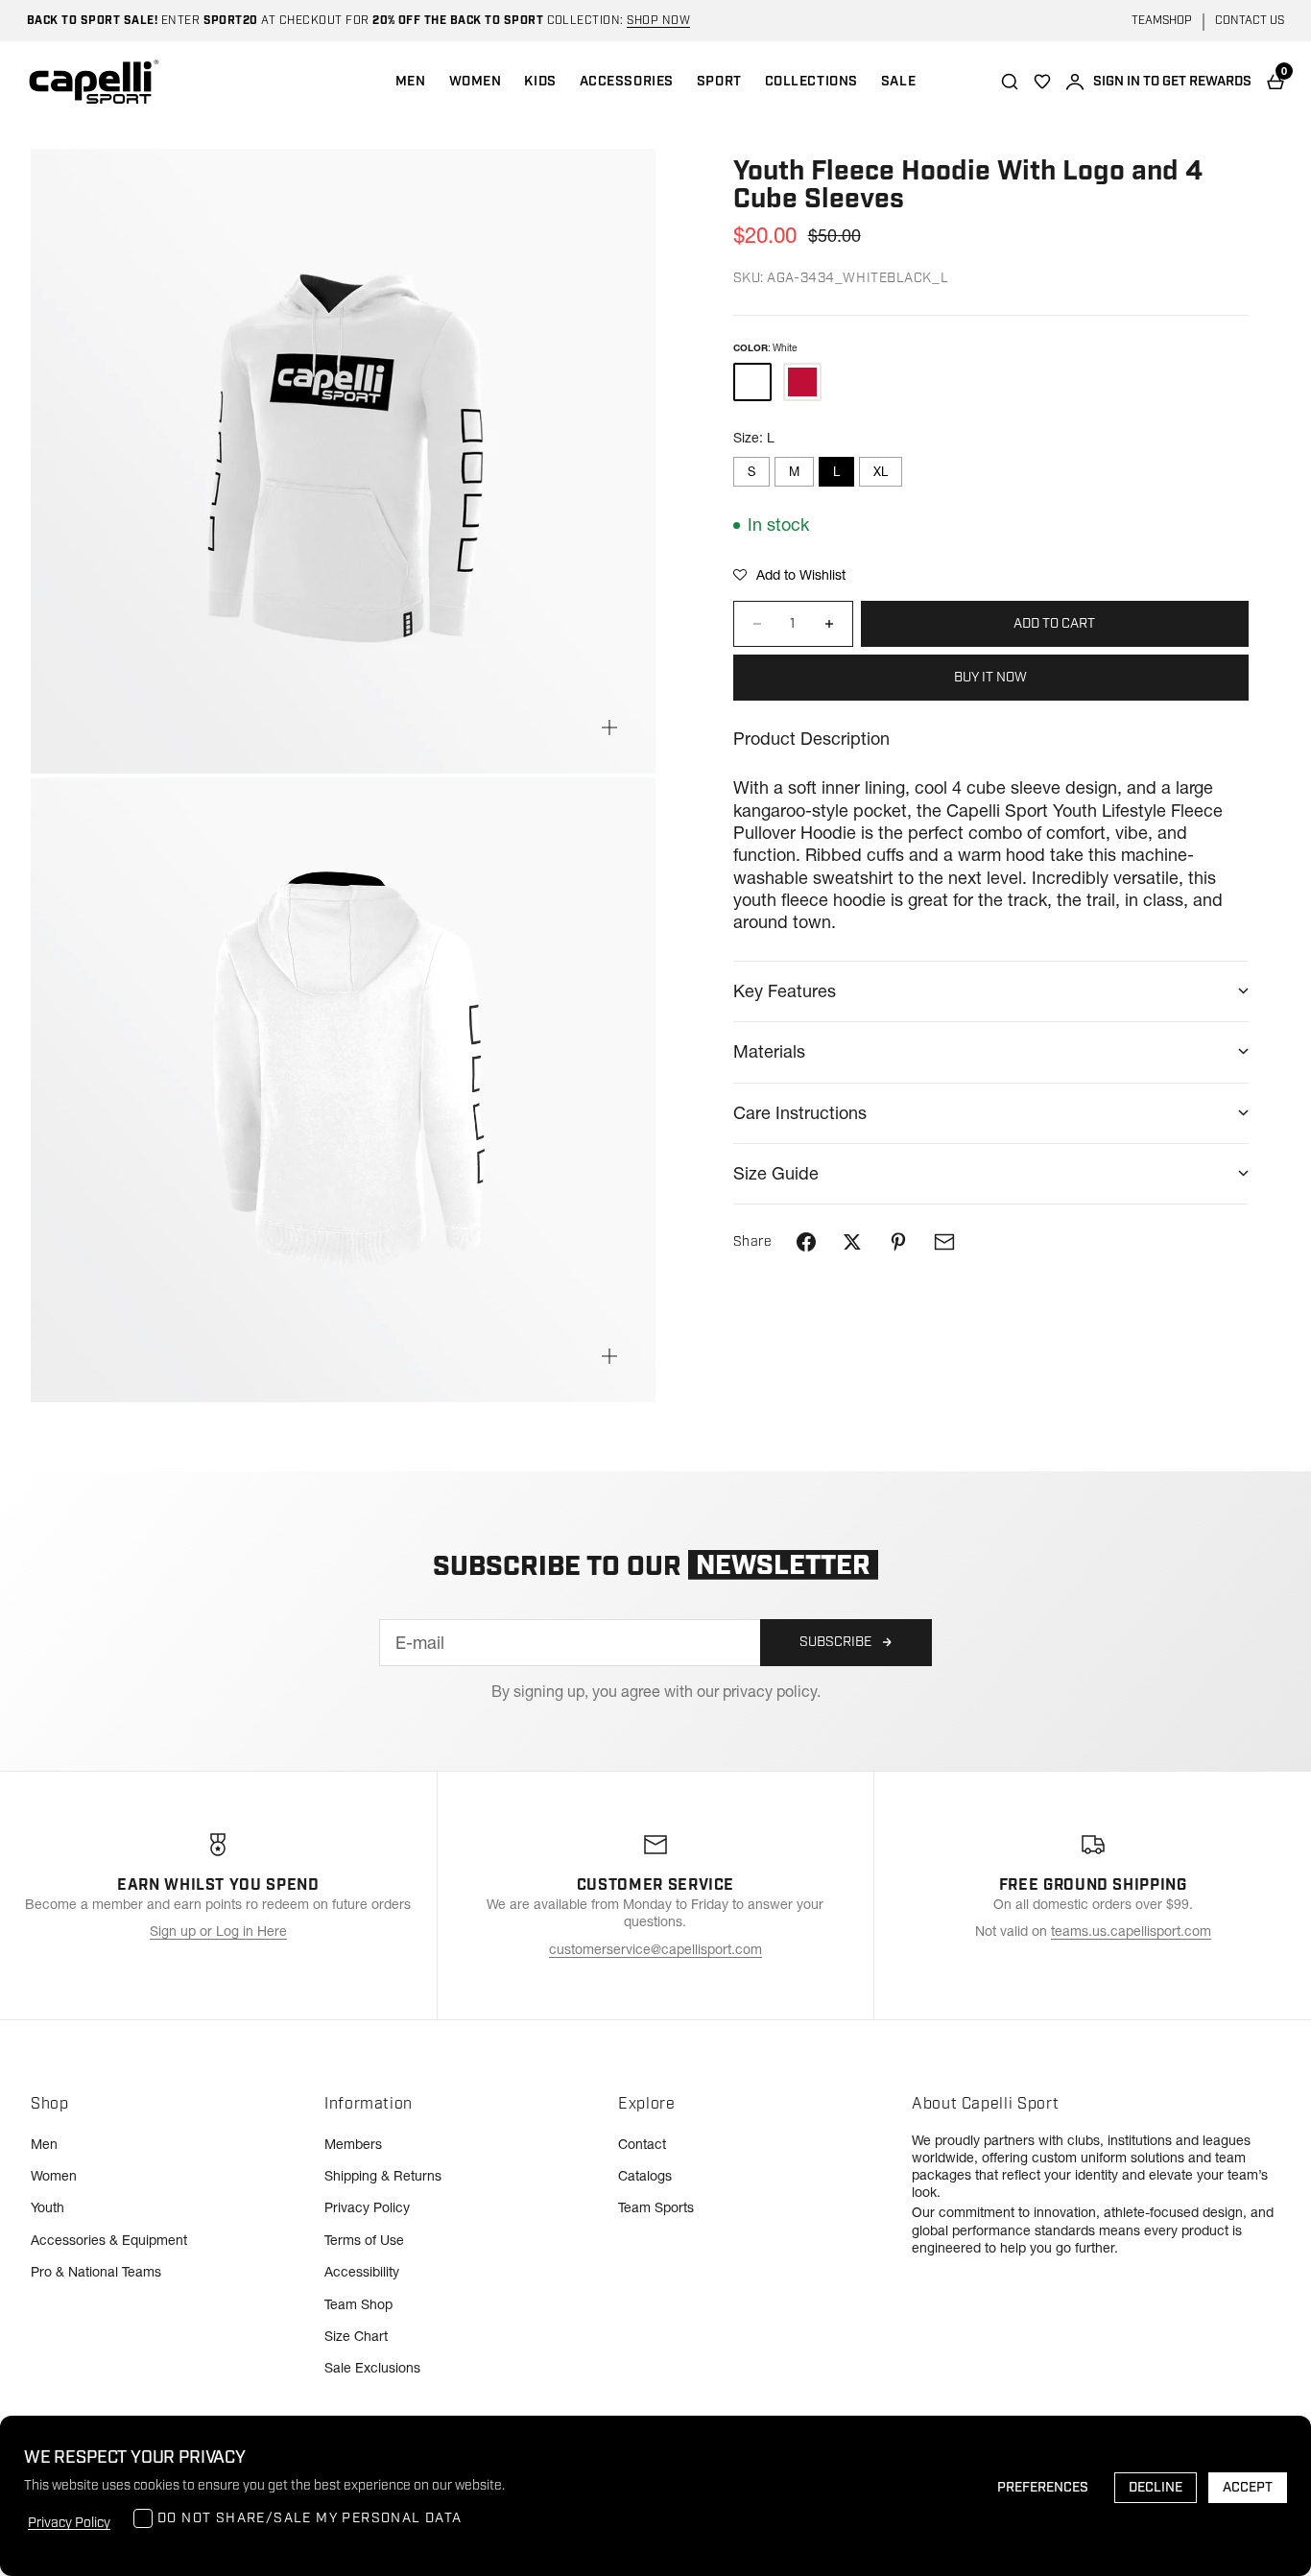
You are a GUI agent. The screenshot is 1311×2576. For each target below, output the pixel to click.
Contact (642, 2144)
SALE (898, 82)
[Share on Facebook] (806, 1242)
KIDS (540, 82)
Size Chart (356, 2336)
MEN (411, 82)
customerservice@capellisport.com (655, 1949)
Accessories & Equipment (109, 2240)
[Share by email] (944, 1242)
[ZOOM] (609, 727)
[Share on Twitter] (852, 1242)
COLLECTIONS (811, 82)
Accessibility (362, 2272)
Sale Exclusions (372, 2368)
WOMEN (476, 82)
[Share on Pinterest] (898, 1242)
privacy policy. (772, 1691)
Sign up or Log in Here (218, 1931)
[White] (752, 381)
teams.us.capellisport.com (1131, 1931)
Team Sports (656, 2207)
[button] (789, 575)
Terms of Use (364, 2240)
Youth (48, 2207)
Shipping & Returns (383, 2176)
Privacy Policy (367, 2207)
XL (881, 471)
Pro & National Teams (96, 2272)
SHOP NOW (658, 21)
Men (44, 2144)
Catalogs (645, 2176)
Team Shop (358, 2304)
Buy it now (990, 678)
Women (54, 2176)
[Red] (802, 381)
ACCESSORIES (627, 82)
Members (353, 2144)
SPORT (719, 82)
